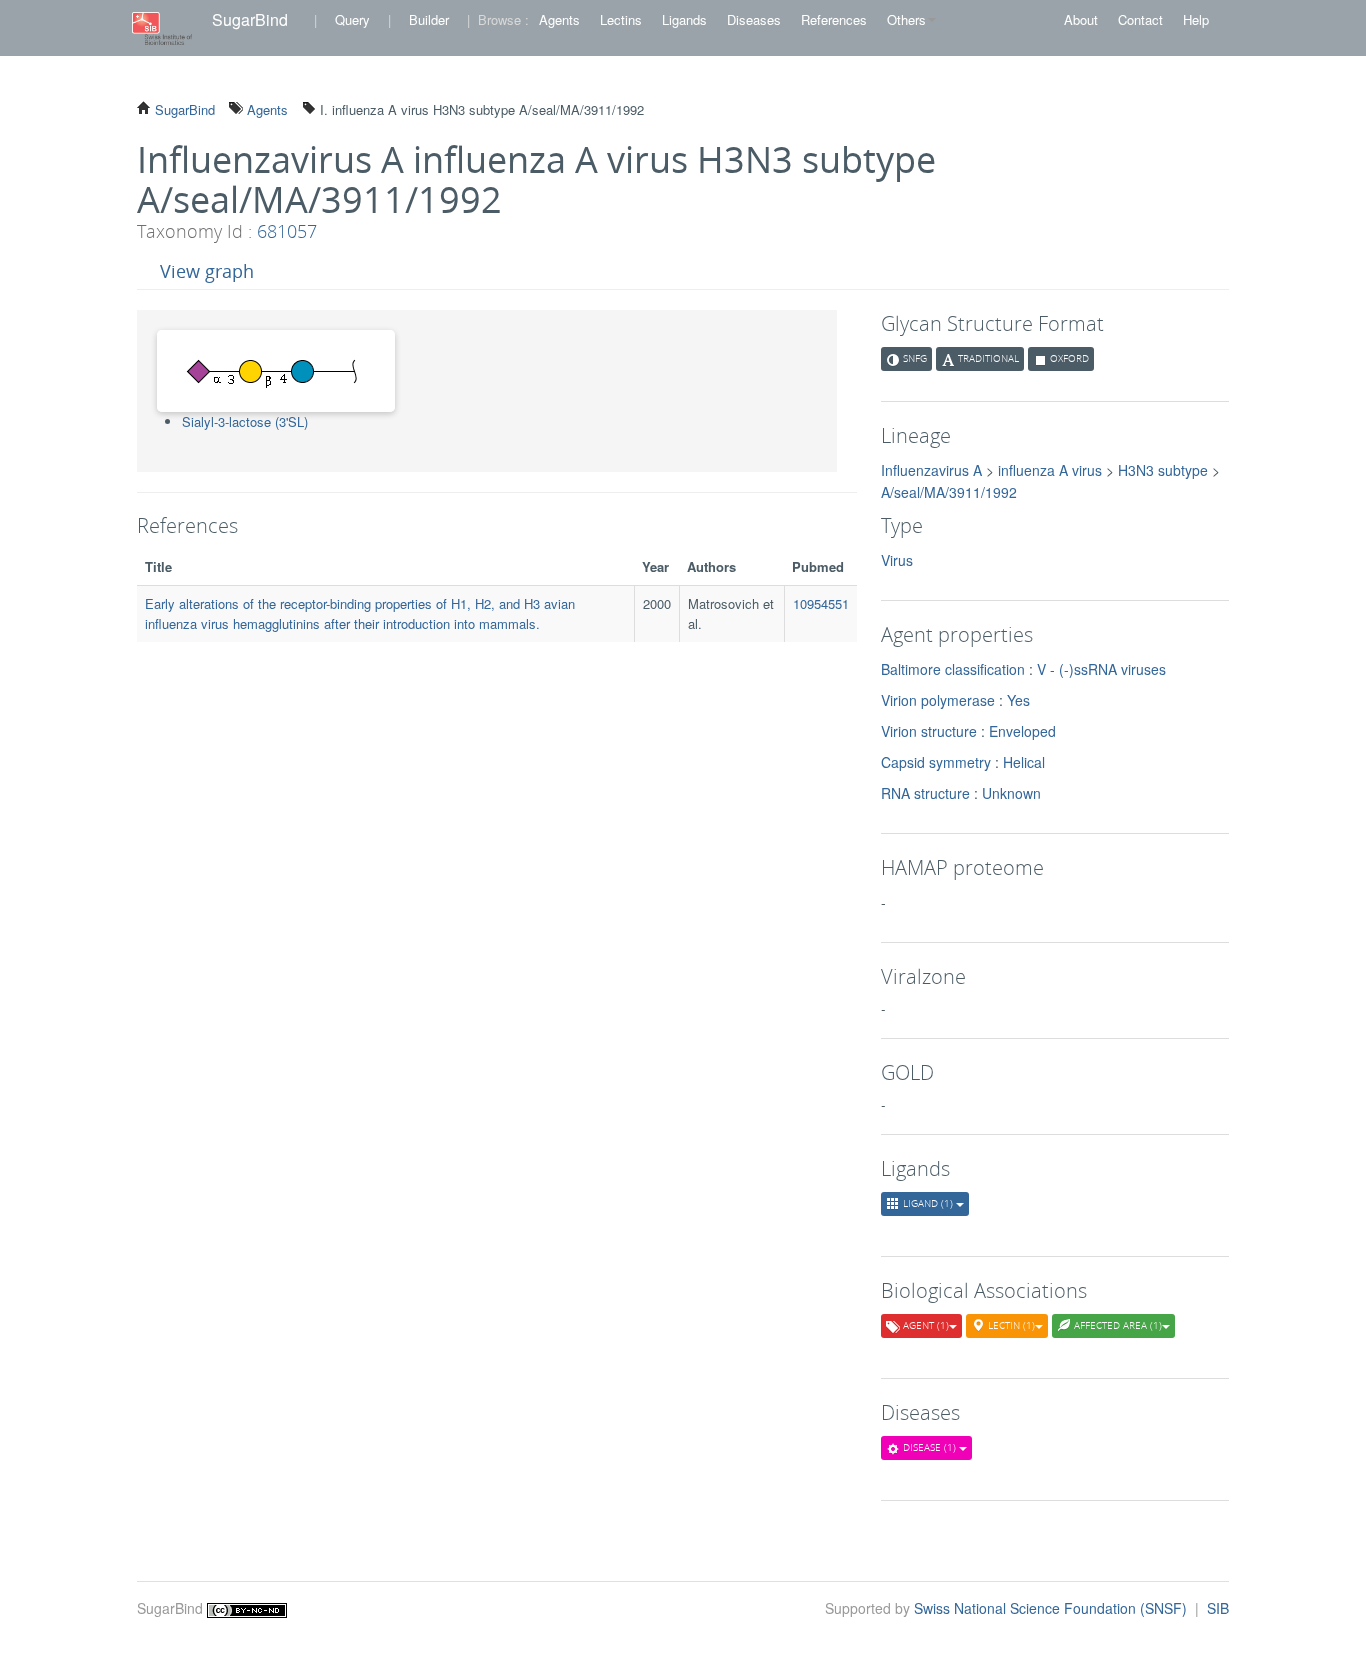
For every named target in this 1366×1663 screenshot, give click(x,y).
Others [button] (906, 19)
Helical (1024, 762)
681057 (287, 231)
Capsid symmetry (936, 762)
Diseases (754, 19)
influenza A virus (1050, 470)
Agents (559, 19)
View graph (207, 271)
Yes (1018, 700)
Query (352, 19)
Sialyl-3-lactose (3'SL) (245, 421)
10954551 (821, 603)
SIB (1218, 1608)
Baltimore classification (953, 669)
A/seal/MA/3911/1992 (949, 492)
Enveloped (1022, 731)
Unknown (1011, 793)
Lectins (621, 19)
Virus (897, 560)
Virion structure (929, 731)
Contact (1140, 19)
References (834, 19)
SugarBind (250, 19)
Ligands (684, 19)
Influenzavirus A (931, 470)
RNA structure (925, 793)
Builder (429, 19)
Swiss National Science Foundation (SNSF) (1052, 1608)
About (1081, 19)
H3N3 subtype (1163, 470)
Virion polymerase (938, 700)
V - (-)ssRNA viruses (1101, 669)
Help (1196, 19)
